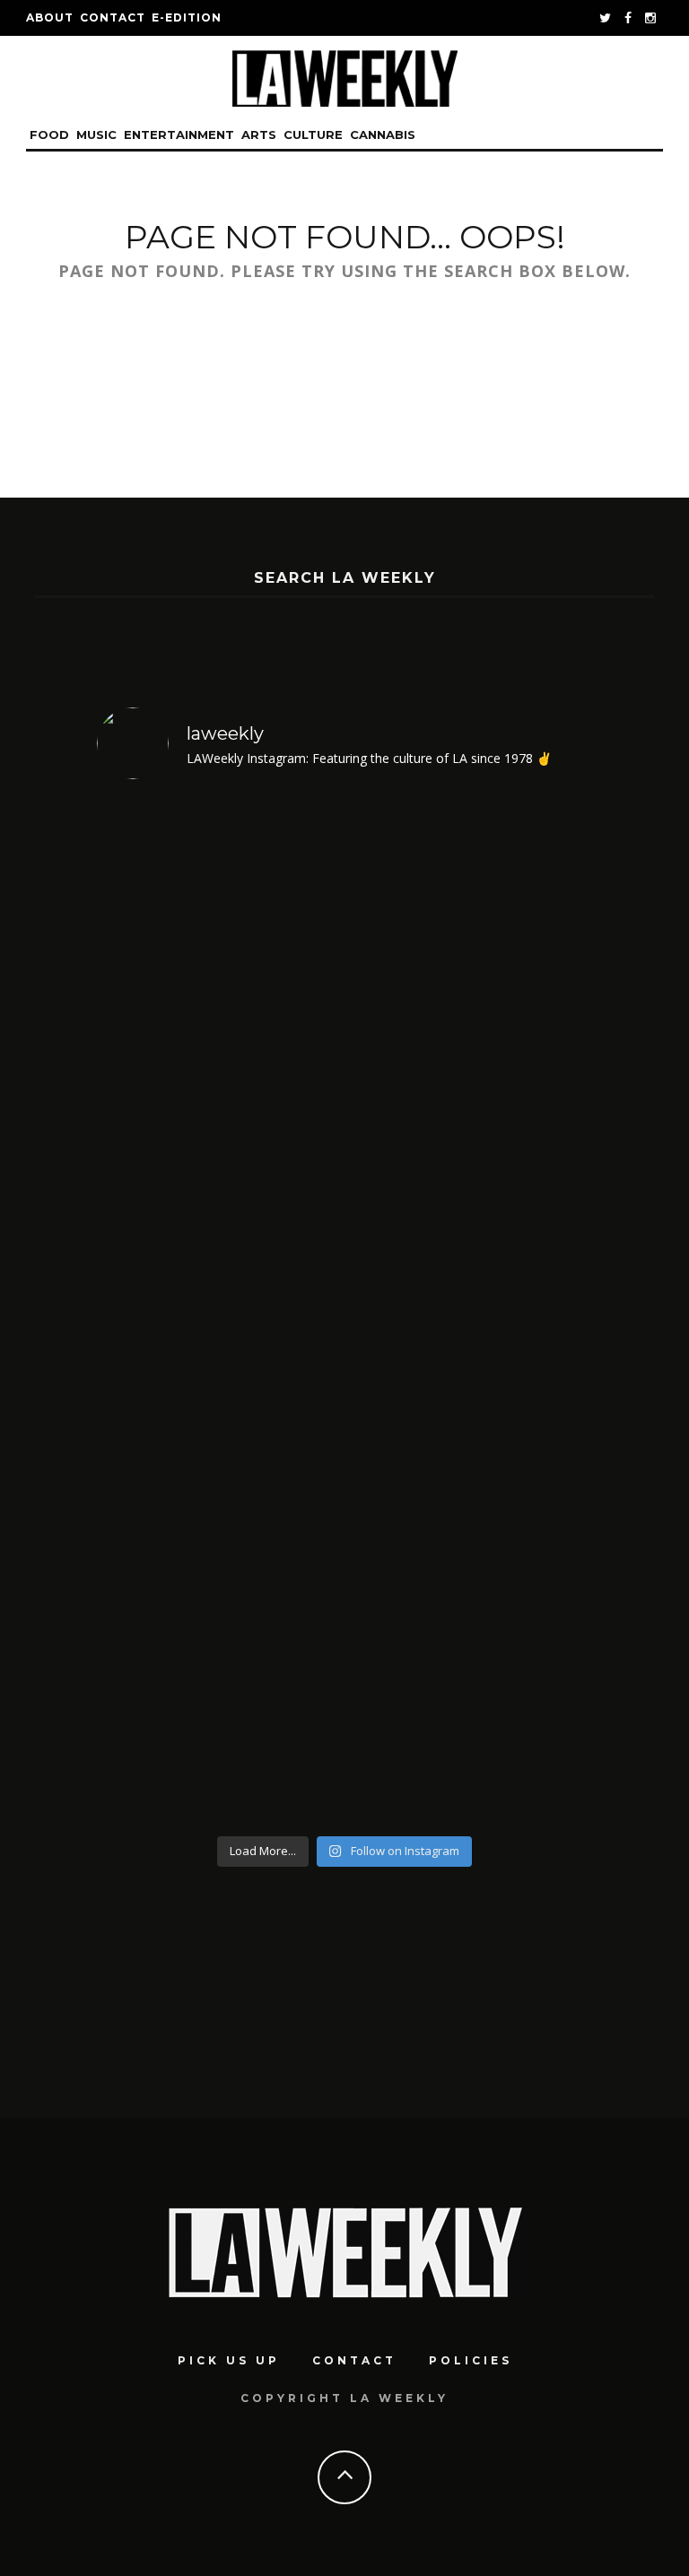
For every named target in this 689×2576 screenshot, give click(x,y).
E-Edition (187, 17)
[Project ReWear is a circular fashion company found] (471, 1541)
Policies (471, 2360)
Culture (313, 134)
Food (49, 134)
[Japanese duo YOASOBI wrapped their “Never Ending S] (218, 1027)
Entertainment (179, 134)
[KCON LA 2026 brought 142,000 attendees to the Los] (471, 1027)
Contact (113, 17)
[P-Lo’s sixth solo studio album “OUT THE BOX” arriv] (218, 1541)
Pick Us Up (229, 2360)
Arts (259, 134)
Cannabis (383, 134)
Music (96, 134)
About (50, 17)
